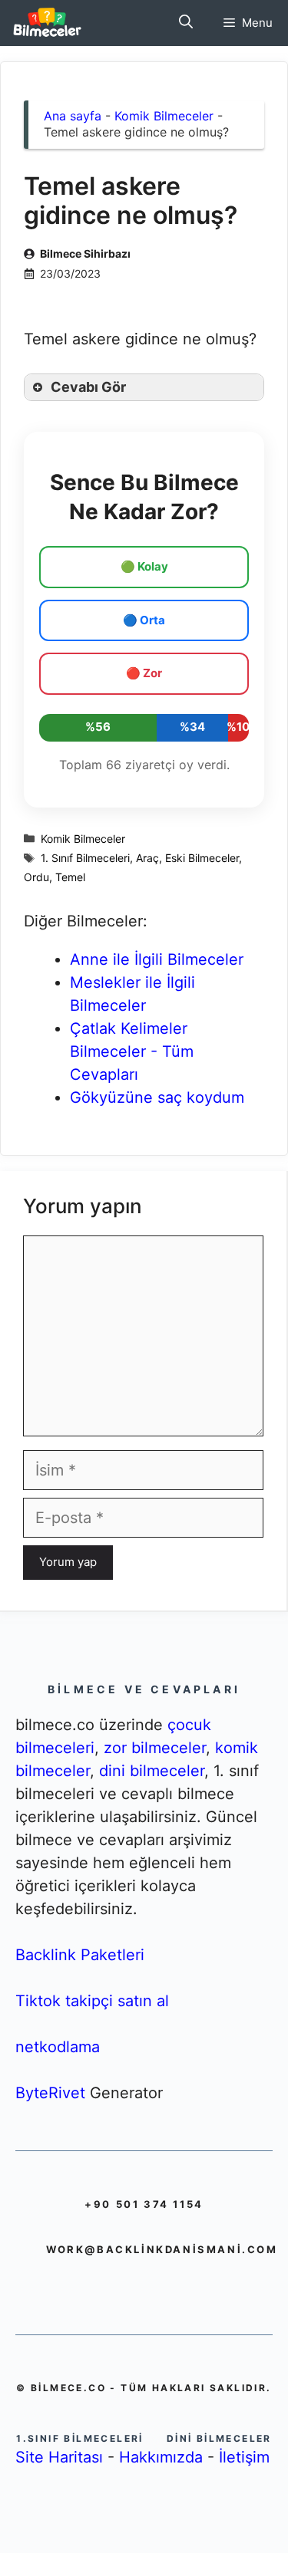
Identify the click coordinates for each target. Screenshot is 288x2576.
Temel (70, 877)
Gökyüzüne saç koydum (157, 1097)
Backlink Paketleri (80, 1955)
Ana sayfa (73, 116)
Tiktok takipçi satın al (92, 2001)
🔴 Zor (144, 673)
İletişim (244, 2457)
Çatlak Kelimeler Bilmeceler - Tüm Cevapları (132, 1051)
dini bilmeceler (152, 1771)
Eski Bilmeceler (202, 858)
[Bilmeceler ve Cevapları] (47, 23)
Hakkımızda (161, 2457)
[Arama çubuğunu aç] (186, 23)
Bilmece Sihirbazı (85, 253)
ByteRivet (50, 2093)
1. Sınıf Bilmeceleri (85, 858)
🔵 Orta (144, 620)
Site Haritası (59, 2457)
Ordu (36, 877)
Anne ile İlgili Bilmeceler (157, 959)
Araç (147, 858)
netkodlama (58, 2047)
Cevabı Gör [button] (88, 387)
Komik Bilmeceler (164, 116)
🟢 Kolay (144, 566)
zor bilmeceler (155, 1748)
